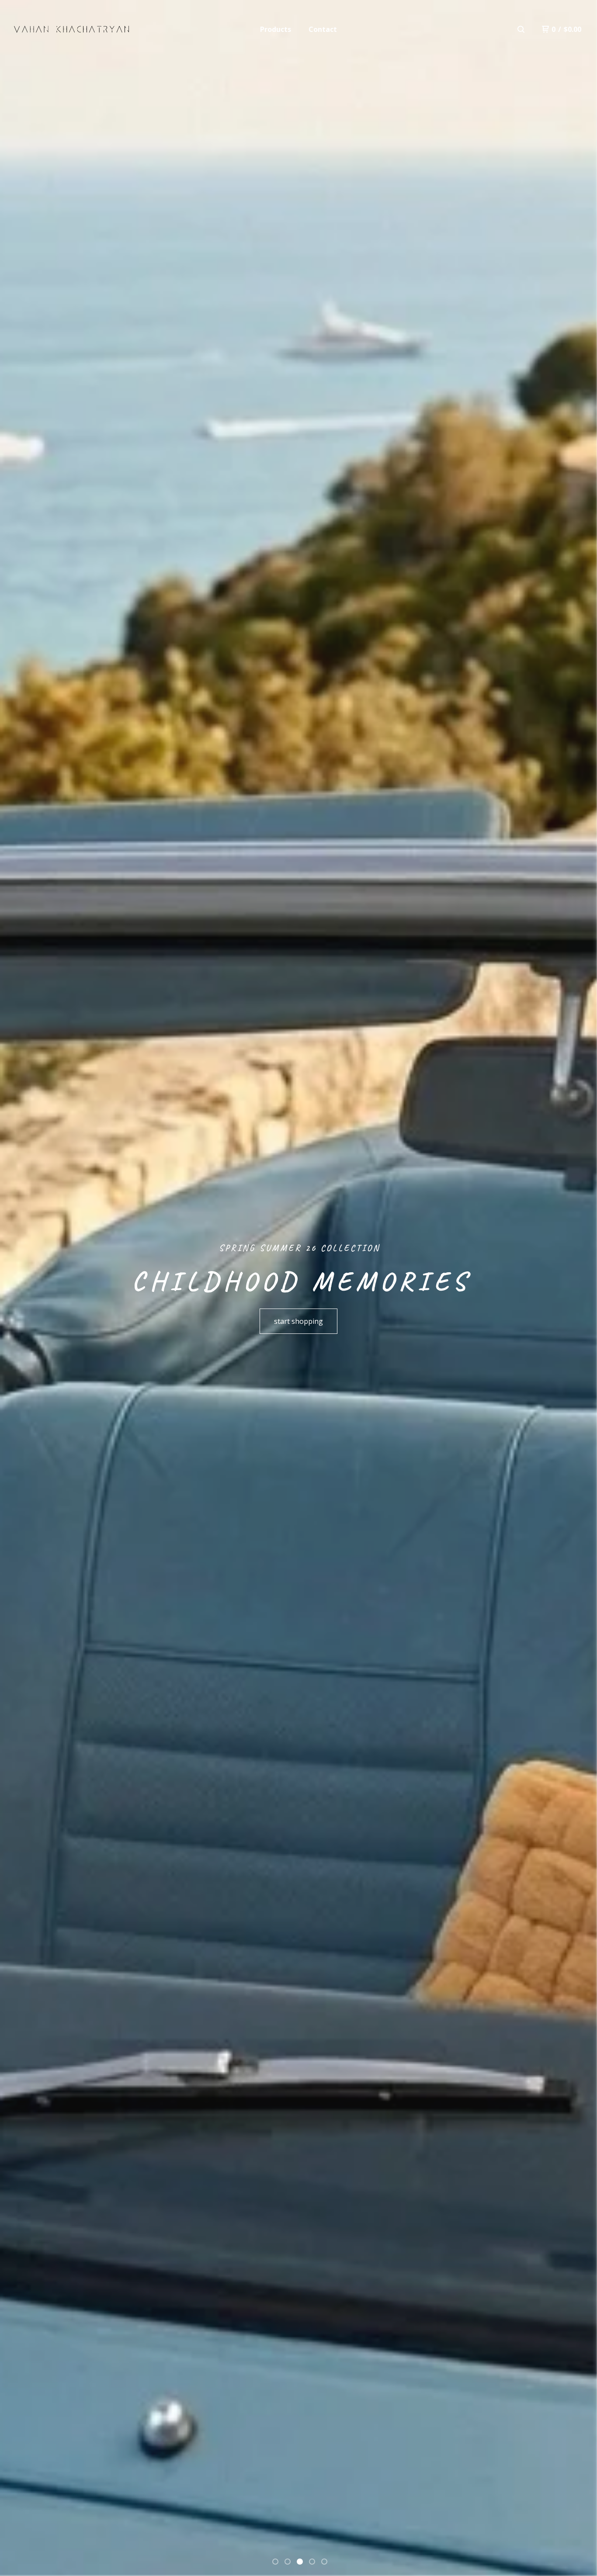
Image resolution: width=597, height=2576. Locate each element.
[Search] (521, 29)
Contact (323, 29)
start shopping (298, 1321)
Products (276, 29)
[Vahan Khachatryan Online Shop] (71, 29)
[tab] (275, 2562)
